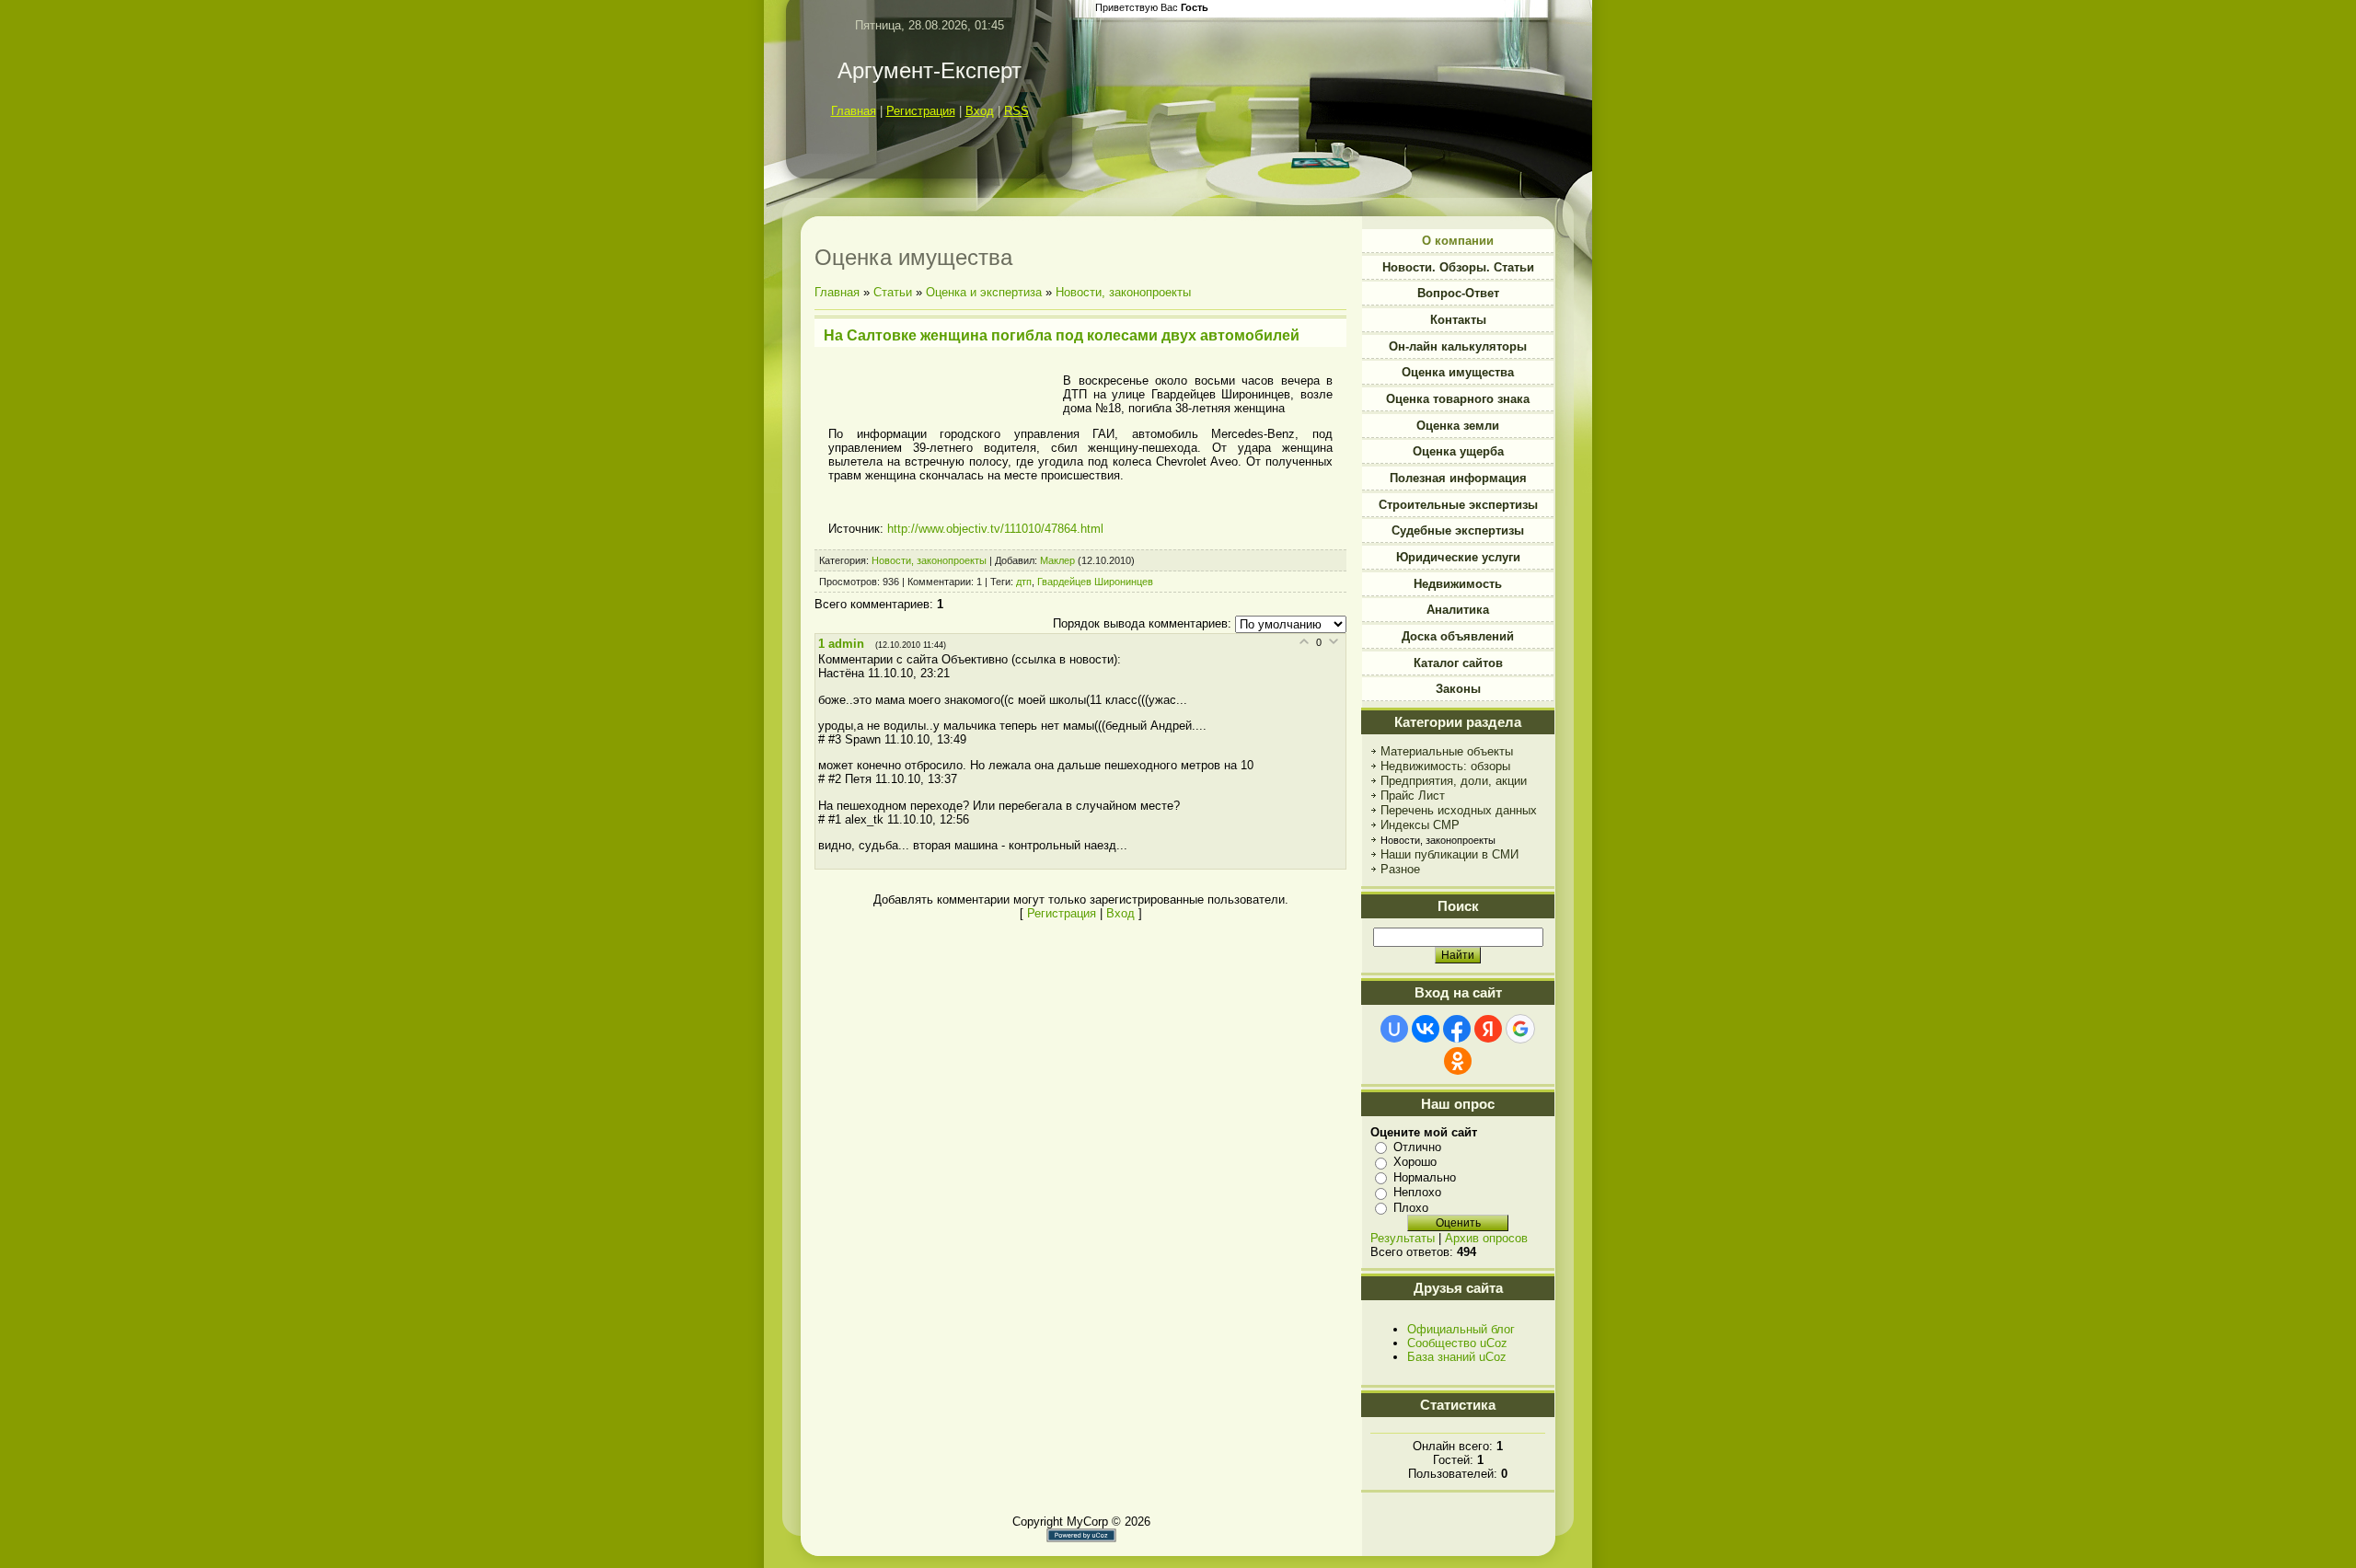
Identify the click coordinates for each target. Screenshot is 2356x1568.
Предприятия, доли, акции (1454, 781)
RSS (1016, 111)
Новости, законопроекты (1123, 292)
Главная (854, 111)
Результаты (1403, 1238)
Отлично (1417, 1147)
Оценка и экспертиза (984, 292)
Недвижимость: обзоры (1445, 766)
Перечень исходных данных (1459, 810)
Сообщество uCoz (1457, 1343)
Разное (1400, 869)
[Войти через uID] (1394, 1029)
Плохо (1411, 1208)
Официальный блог (1461, 1329)
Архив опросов (1486, 1238)
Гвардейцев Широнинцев (1095, 582)
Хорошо (1415, 1162)
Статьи (893, 292)
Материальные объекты (1447, 751)
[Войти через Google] (1520, 1029)
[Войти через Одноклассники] (1458, 1061)
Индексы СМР (1420, 825)
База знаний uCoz (1457, 1357)
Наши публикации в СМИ (1449, 854)
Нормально (1425, 1177)
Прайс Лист (1413, 796)
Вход (980, 111)
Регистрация (921, 111)
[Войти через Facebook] (1457, 1029)
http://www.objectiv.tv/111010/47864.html (995, 529)
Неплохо (1417, 1192)
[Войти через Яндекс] (1488, 1029)
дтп (1024, 582)
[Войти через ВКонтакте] (1426, 1029)
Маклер (1057, 560)
